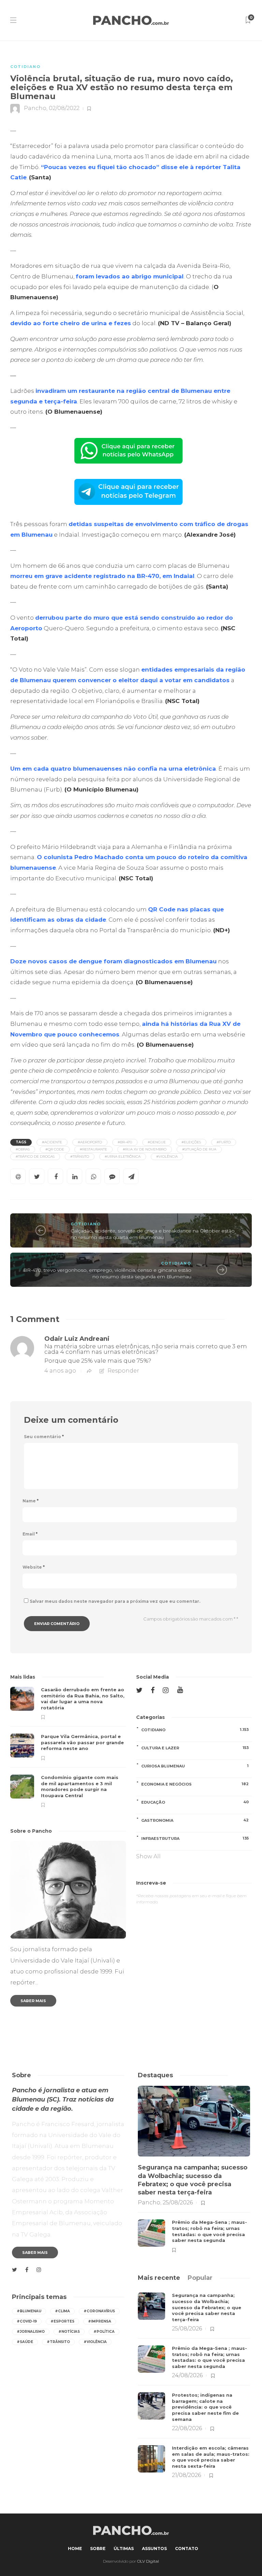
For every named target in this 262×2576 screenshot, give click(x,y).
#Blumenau (29, 2311)
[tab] (159, 2278)
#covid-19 (27, 2321)
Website (34, 1567)
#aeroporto (90, 1142)
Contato (187, 2549)
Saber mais (33, 2001)
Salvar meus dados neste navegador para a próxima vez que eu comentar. (115, 1601)
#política (104, 2332)
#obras (23, 1149)
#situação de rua (199, 1149)
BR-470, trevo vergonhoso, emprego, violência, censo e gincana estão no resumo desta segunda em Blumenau (107, 1273)
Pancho (35, 108)
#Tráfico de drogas (35, 1156)
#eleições (191, 1142)
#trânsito (80, 1156)
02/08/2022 (64, 108)
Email (30, 1534)
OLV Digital (148, 2561)
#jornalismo (31, 2332)
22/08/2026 (187, 2428)
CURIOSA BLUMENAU (195, 1766)
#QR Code (55, 1149)
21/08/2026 (186, 2475)
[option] (68, 1747)
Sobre (98, 2549)
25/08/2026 (178, 2202)
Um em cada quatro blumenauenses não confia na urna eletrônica (113, 769)
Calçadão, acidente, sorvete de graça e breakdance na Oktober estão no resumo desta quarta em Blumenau (153, 1234)
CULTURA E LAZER (195, 1748)
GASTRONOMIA (195, 1820)
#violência (167, 1156)
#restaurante (93, 1149)
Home (75, 2549)
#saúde (25, 2342)
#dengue (157, 1142)
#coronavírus (99, 2311)
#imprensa (100, 2321)
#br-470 (125, 1142)
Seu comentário (44, 1437)
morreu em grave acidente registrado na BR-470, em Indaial (102, 576)
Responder (123, 1371)
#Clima (62, 2311)
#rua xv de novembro (145, 1149)
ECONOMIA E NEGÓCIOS (195, 1784)
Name (31, 1501)
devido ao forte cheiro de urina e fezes (71, 323)
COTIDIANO (25, 67)
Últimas (124, 2549)
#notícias (69, 2332)
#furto (224, 1142)
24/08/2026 (187, 2375)
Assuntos (154, 2549)
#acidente (52, 1142)
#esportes (62, 2321)
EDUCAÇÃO (195, 1802)
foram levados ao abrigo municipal (130, 276)
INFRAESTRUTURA (195, 1838)
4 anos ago (60, 1371)
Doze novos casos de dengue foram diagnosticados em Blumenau (113, 961)
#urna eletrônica (123, 1156)
